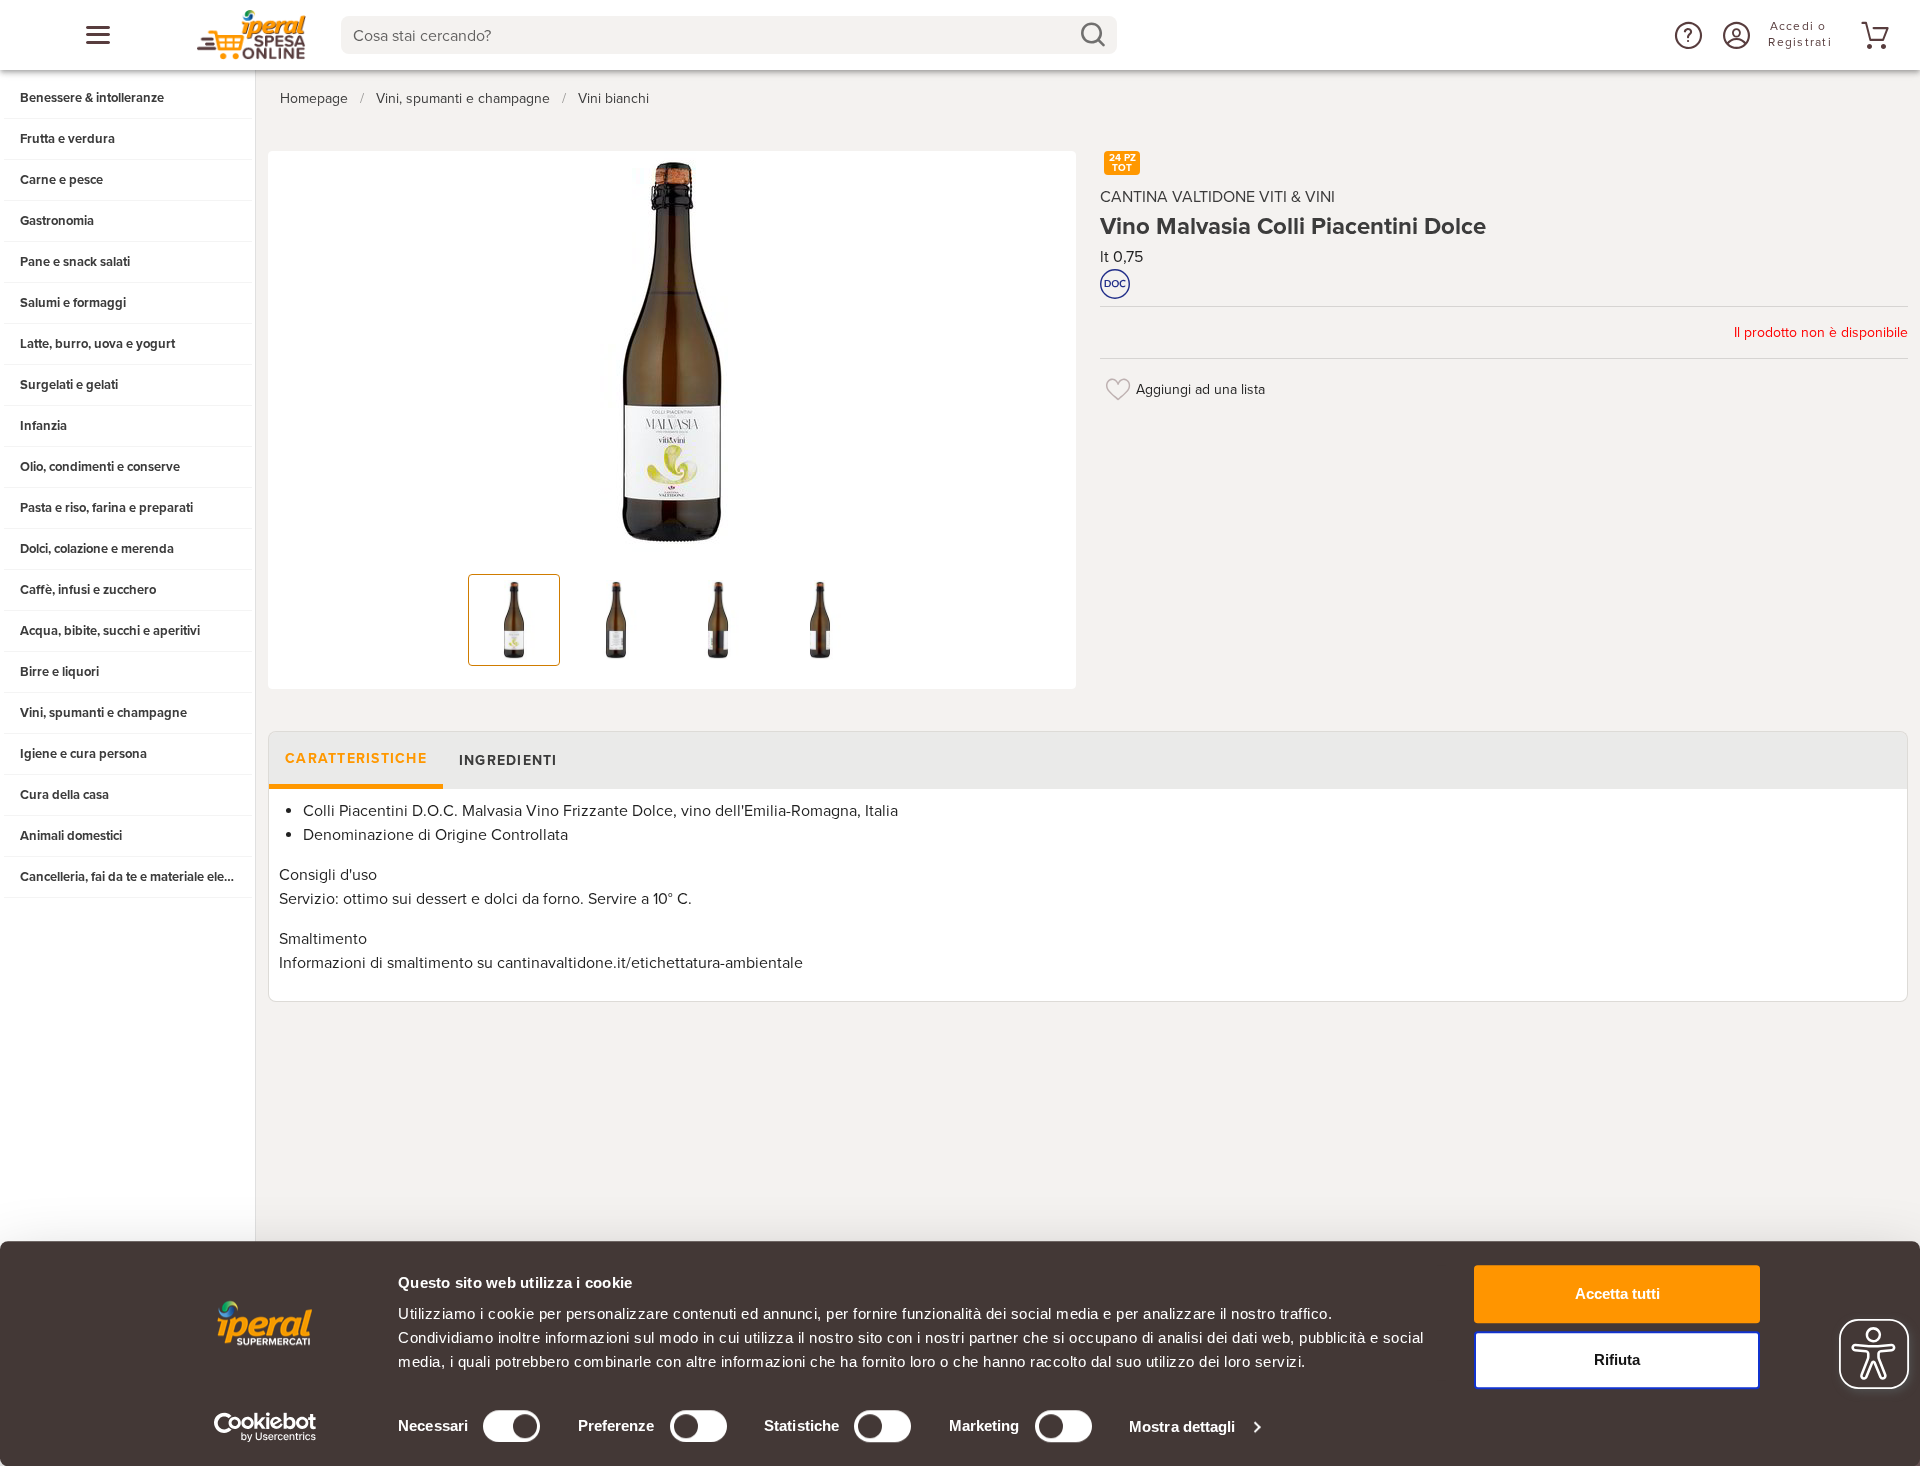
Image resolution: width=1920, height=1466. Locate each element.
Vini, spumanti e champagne (103, 713)
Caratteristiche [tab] (356, 758)
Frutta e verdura (67, 139)
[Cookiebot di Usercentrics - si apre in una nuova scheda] (265, 1427)
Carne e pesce (61, 180)
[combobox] (728, 35)
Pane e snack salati (75, 262)
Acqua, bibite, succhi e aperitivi (110, 631)
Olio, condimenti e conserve (100, 467)
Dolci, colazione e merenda (97, 549)
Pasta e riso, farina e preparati (106, 508)
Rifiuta (1617, 1359)
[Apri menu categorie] (98, 35)
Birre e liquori (59, 672)
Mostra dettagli (1182, 1426)
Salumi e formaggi (73, 303)
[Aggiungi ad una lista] (1118, 389)
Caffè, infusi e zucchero (88, 590)
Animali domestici (71, 836)
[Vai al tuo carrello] (1872, 35)
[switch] (698, 1426)
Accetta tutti (1617, 1293)
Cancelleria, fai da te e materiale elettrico (136, 877)
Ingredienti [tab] (508, 760)
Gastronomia (57, 221)
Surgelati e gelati (69, 385)
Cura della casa (64, 795)
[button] (1686, 35)
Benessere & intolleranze (92, 98)
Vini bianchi (613, 98)
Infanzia (43, 426)
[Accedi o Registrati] (1734, 35)
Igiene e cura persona (83, 754)
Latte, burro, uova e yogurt (97, 344)
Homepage (314, 98)
